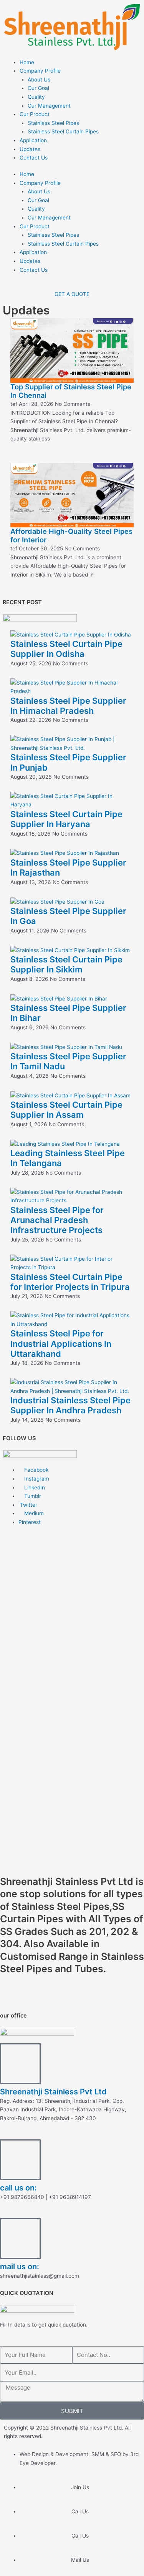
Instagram (36, 1479)
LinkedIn (34, 1487)
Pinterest (30, 1522)
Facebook (36, 1470)
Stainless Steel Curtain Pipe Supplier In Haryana (66, 819)
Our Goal (38, 88)
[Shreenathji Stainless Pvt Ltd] (20, 2064)
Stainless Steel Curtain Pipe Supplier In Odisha (66, 649)
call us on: (18, 2188)
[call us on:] (20, 2160)
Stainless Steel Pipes (53, 123)
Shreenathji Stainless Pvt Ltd (53, 2092)
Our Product (35, 114)
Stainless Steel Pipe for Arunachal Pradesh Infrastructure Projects (57, 1220)
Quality (36, 97)
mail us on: (20, 2267)
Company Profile (40, 71)
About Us (39, 80)
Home (27, 62)
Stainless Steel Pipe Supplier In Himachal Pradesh (68, 706)
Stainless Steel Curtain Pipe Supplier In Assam (66, 1110)
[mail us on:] (20, 2239)
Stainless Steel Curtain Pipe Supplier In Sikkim (66, 964)
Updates (30, 149)
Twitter (28, 1505)
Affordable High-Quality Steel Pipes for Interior (71, 535)
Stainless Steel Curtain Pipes (63, 131)
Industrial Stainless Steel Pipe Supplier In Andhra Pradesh (70, 1405)
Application (33, 140)
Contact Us (34, 158)
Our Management (49, 106)
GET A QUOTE (72, 294)
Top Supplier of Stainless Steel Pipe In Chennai (71, 391)
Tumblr (32, 1496)
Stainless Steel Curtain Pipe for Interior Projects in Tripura (70, 1282)
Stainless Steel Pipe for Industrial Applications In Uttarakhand (61, 1344)
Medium (33, 1513)
